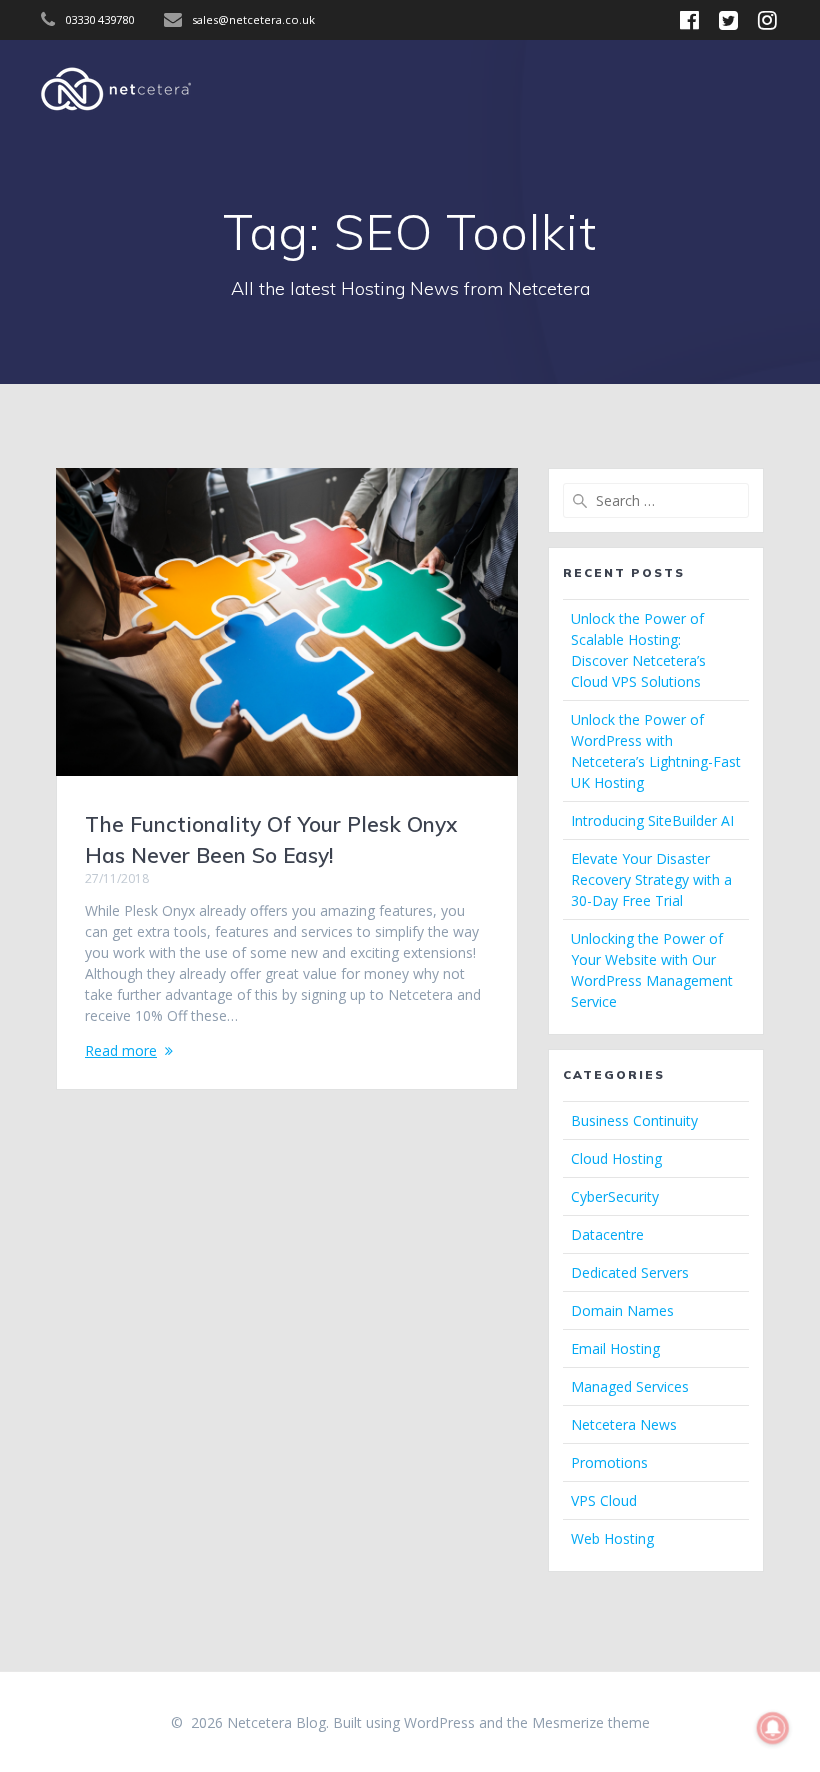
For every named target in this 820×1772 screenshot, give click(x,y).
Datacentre (607, 1234)
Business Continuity (634, 1120)
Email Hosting (615, 1348)
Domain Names (622, 1310)
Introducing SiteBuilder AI (652, 820)
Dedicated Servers (630, 1272)
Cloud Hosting (616, 1158)
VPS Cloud (604, 1500)
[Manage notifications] (773, 1728)
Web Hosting (612, 1538)
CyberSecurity (615, 1196)
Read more (121, 1050)
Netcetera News (624, 1424)
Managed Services (630, 1386)
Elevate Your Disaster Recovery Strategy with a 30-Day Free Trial (651, 879)
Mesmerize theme (591, 1722)
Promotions (609, 1462)
